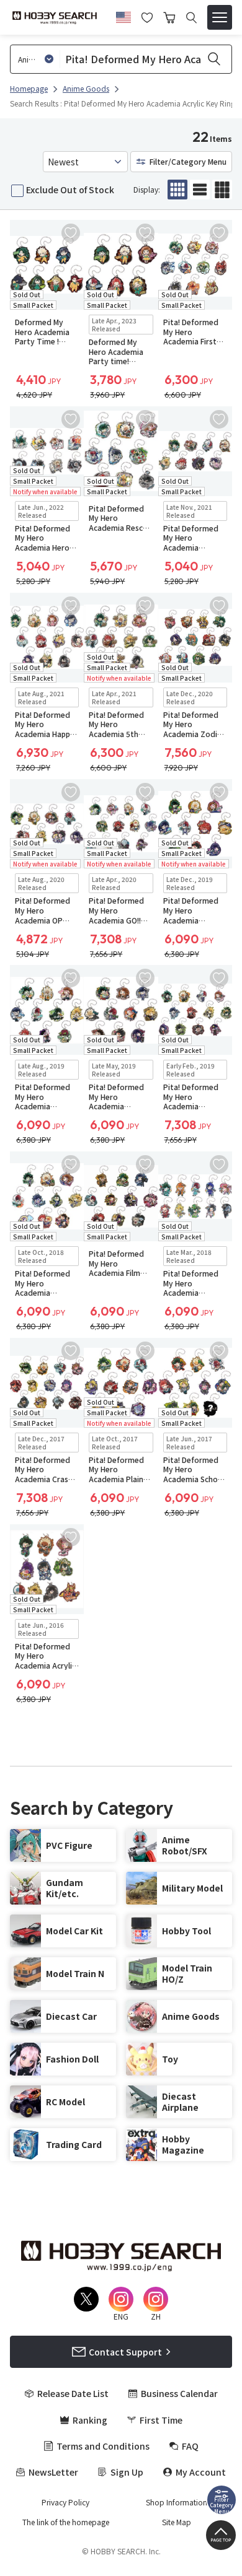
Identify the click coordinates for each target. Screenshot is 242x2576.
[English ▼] (123, 15)
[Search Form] (191, 18)
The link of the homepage (66, 2522)
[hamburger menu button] (220, 17)
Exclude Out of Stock (70, 190)
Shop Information (177, 2502)
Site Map (177, 2522)
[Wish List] (147, 16)
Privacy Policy (65, 2502)
